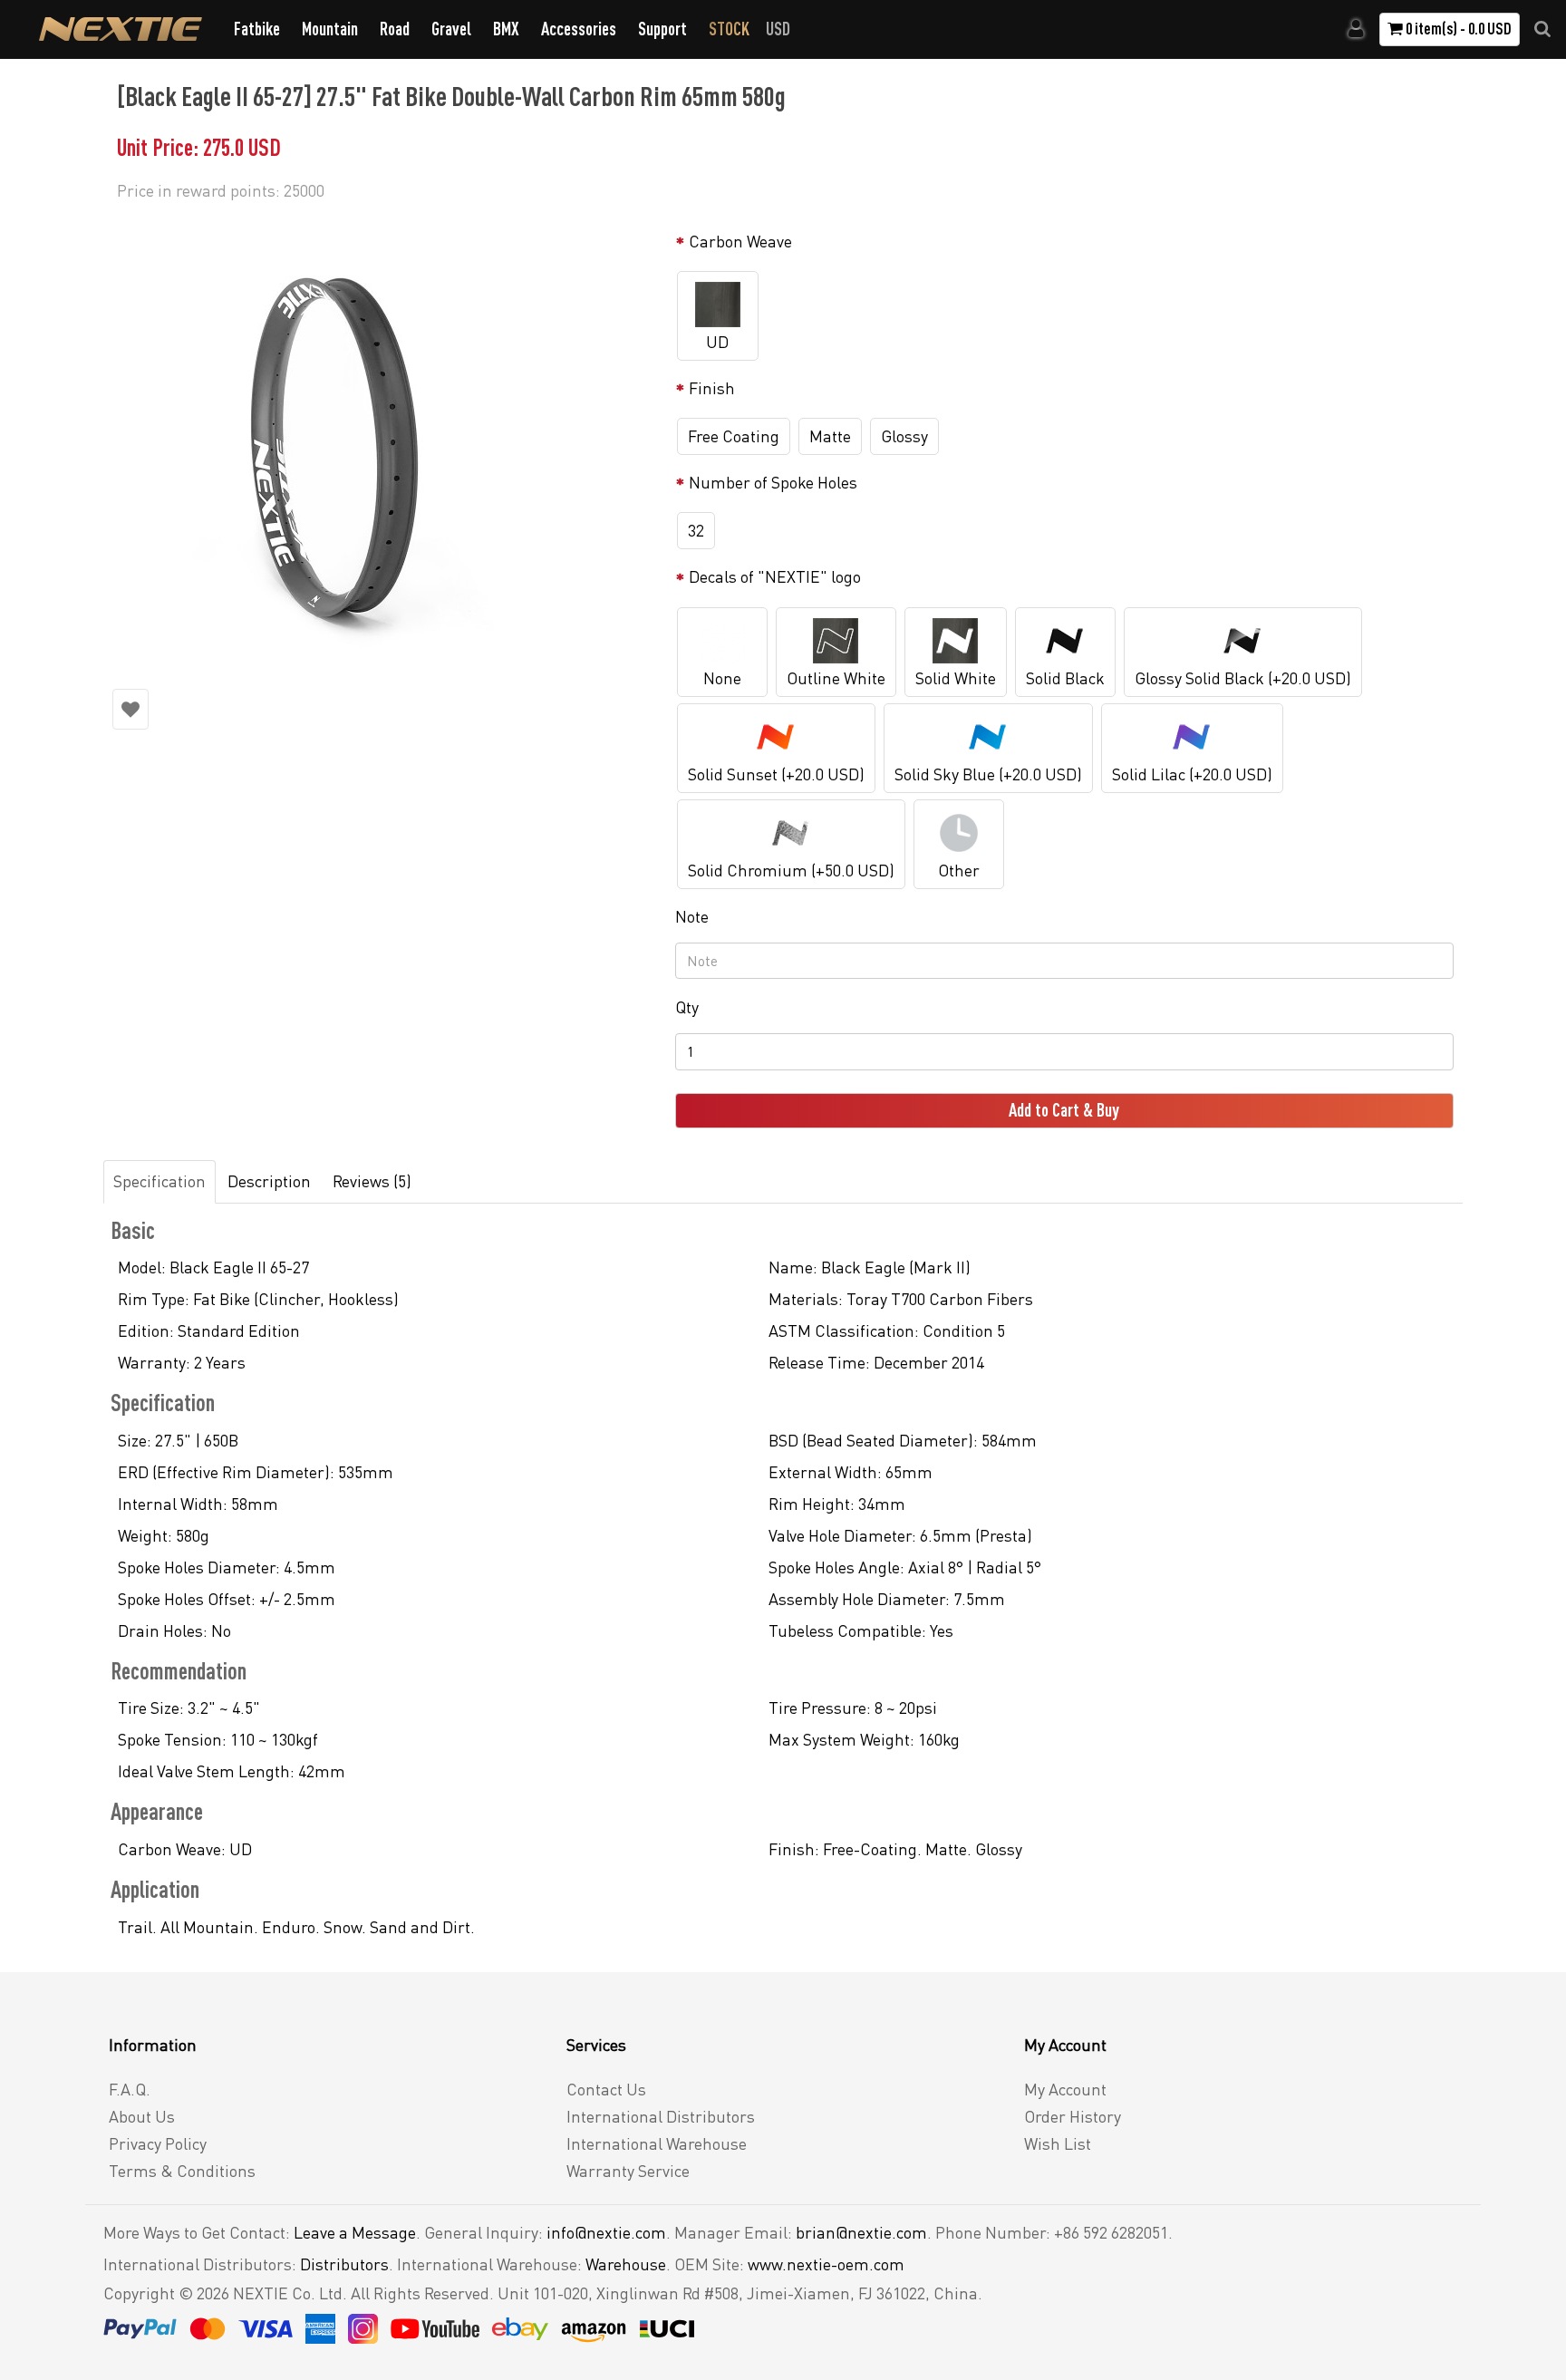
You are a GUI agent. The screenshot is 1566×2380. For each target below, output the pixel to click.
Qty (687, 1007)
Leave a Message (355, 2232)
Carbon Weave (740, 241)
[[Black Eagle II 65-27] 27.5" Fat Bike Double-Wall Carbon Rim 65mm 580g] (385, 444)
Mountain (330, 29)
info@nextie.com (606, 2232)
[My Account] (1356, 29)
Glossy (904, 436)
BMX (506, 29)
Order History (1073, 2116)
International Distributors (661, 2116)
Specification (159, 1181)
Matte (830, 436)
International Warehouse (657, 2143)
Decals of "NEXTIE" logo (775, 576)
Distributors (344, 2264)
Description (269, 1181)
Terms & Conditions (182, 2171)
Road (395, 29)
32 (696, 530)
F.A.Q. (130, 2089)
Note (692, 916)
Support (662, 29)
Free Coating (734, 436)
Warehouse (626, 2264)
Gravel (451, 29)
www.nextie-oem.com (826, 2264)
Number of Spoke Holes (773, 482)
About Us (142, 2116)
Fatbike (257, 29)
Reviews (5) (372, 1181)
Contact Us (606, 2089)
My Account (1065, 2089)
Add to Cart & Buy (1064, 1110)
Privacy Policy (158, 2143)
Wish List (1058, 2143)
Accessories (579, 29)
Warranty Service (628, 2171)
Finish (712, 388)
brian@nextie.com (861, 2232)
